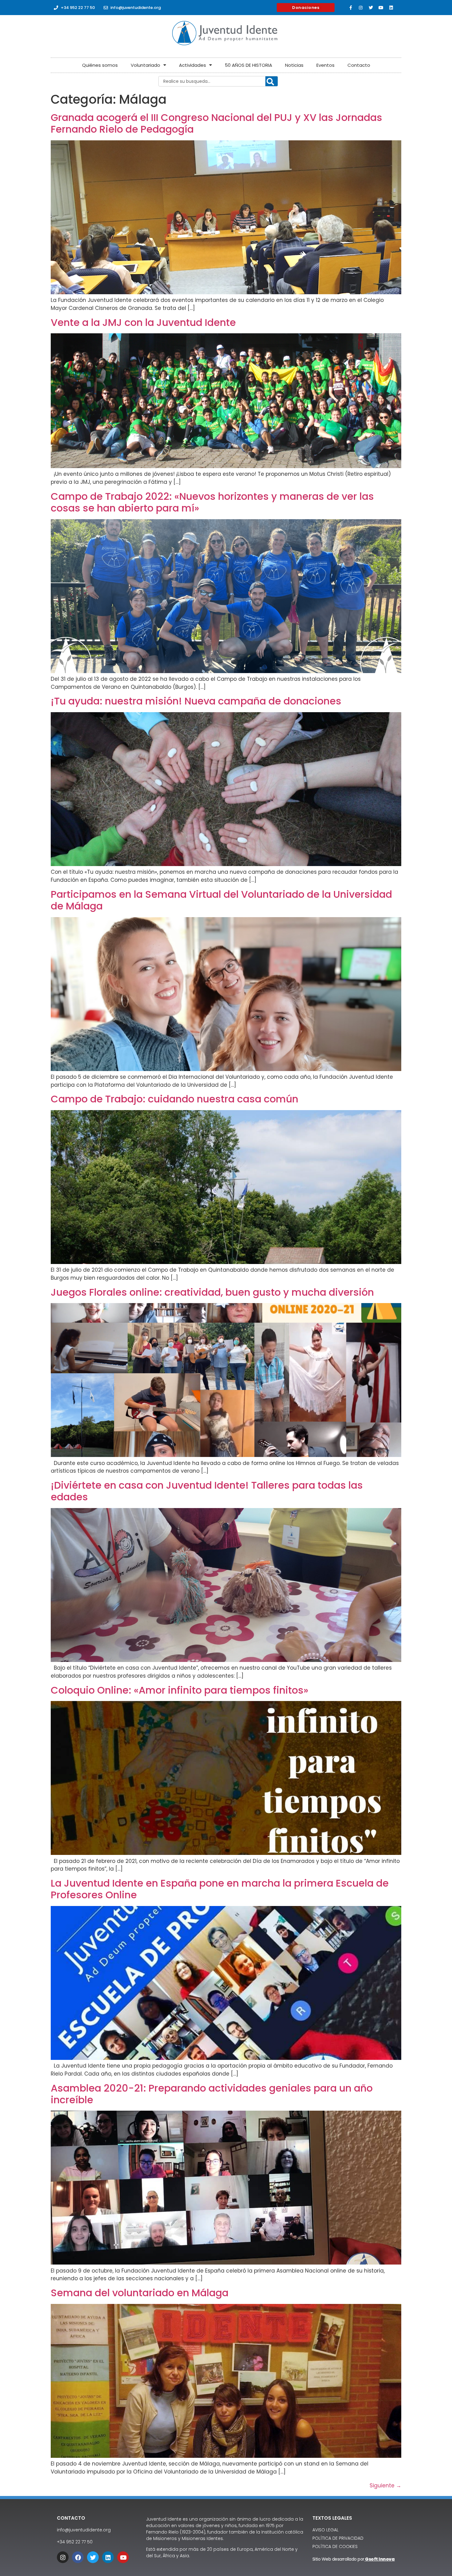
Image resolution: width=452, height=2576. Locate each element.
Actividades (192, 65)
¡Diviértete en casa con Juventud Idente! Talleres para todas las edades (207, 1491)
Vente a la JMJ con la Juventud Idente (143, 322)
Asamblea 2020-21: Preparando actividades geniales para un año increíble (212, 2094)
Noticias (294, 65)
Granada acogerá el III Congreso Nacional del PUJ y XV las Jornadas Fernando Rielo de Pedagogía (216, 123)
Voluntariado (145, 65)
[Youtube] (381, 8)
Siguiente (385, 2486)
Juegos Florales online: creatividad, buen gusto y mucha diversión (212, 1292)
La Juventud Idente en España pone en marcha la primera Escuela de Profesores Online (220, 1889)
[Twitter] (371, 8)
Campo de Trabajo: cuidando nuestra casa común (174, 1099)
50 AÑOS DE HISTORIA (248, 65)
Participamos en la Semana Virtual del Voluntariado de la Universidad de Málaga (221, 900)
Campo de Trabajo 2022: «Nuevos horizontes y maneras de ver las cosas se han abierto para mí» (212, 502)
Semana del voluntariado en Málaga (140, 2293)
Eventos (325, 65)
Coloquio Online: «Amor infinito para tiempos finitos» (180, 1690)
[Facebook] (78, 2557)
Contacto (359, 65)
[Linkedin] (391, 8)
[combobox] (218, 81)
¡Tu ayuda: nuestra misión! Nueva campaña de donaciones (196, 701)
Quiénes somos (100, 65)
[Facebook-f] (351, 8)
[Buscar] (272, 82)
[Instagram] (361, 8)
